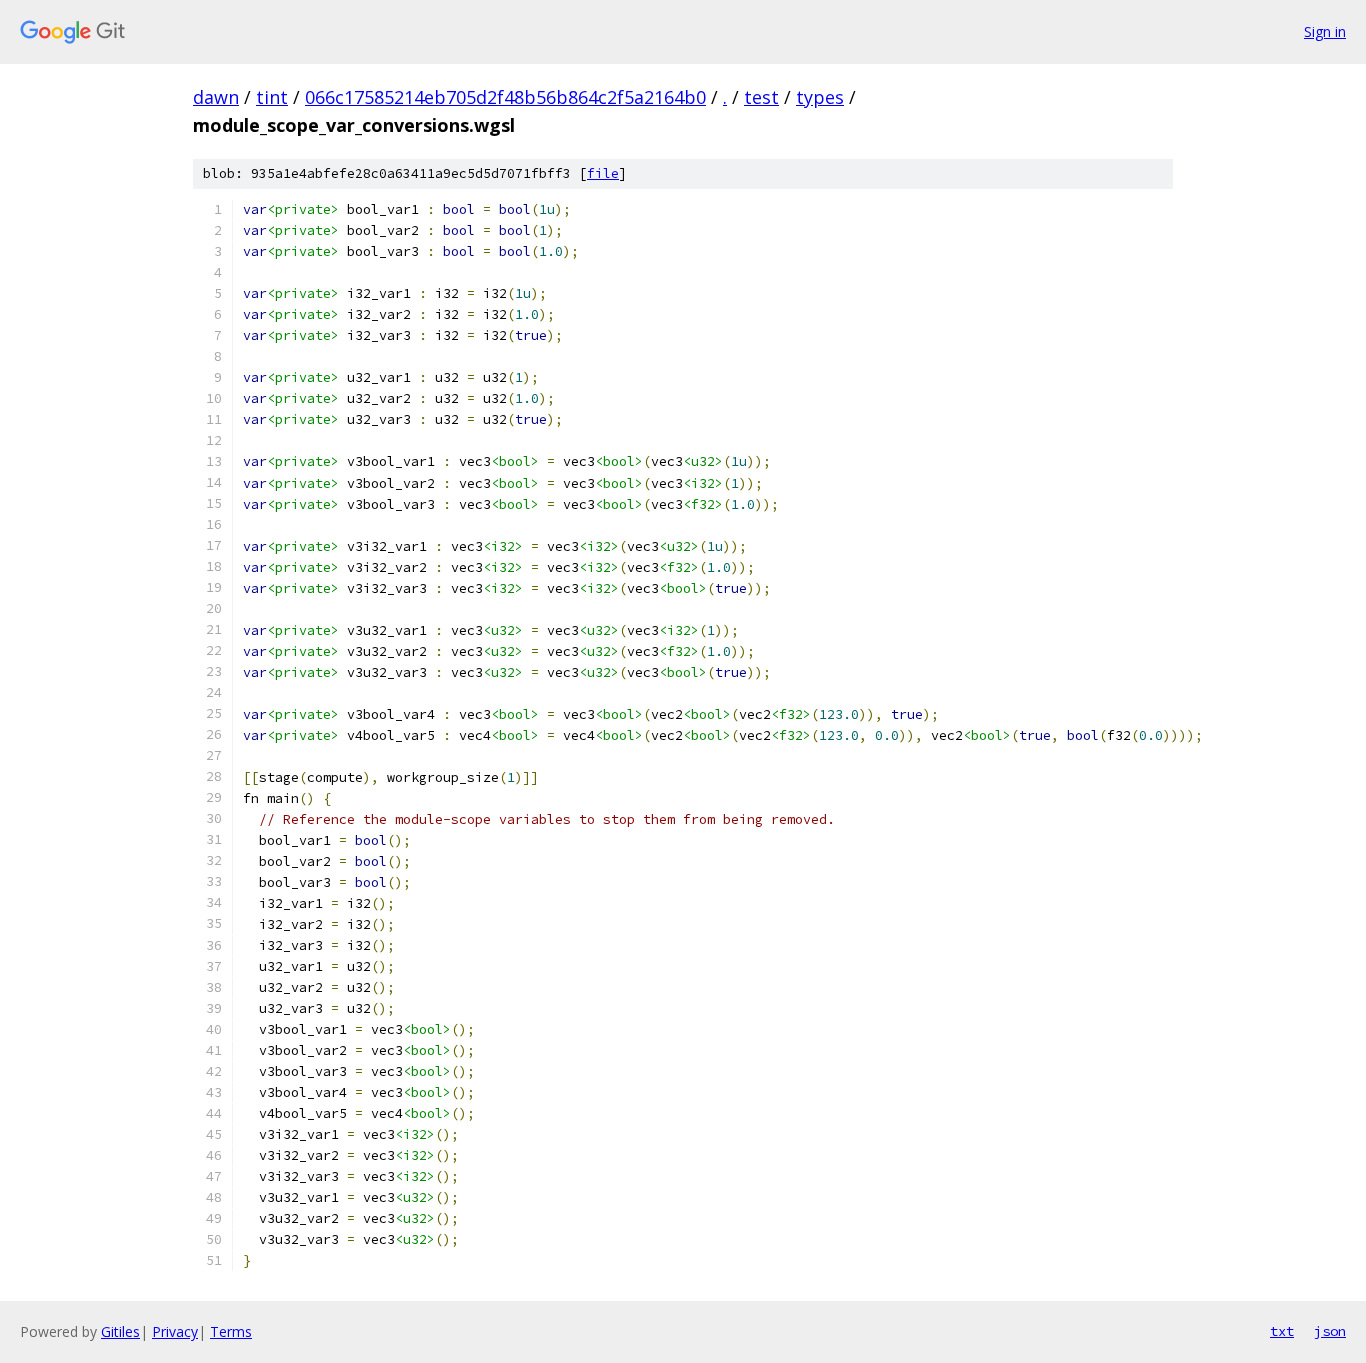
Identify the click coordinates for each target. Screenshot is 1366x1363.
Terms (231, 1331)
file (603, 173)
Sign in (1325, 31)
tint (272, 97)
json (1330, 1331)
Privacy (175, 1331)
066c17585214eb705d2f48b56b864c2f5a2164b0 (505, 97)
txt (1282, 1331)
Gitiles (120, 1331)
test (761, 97)
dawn (216, 97)
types (820, 97)
